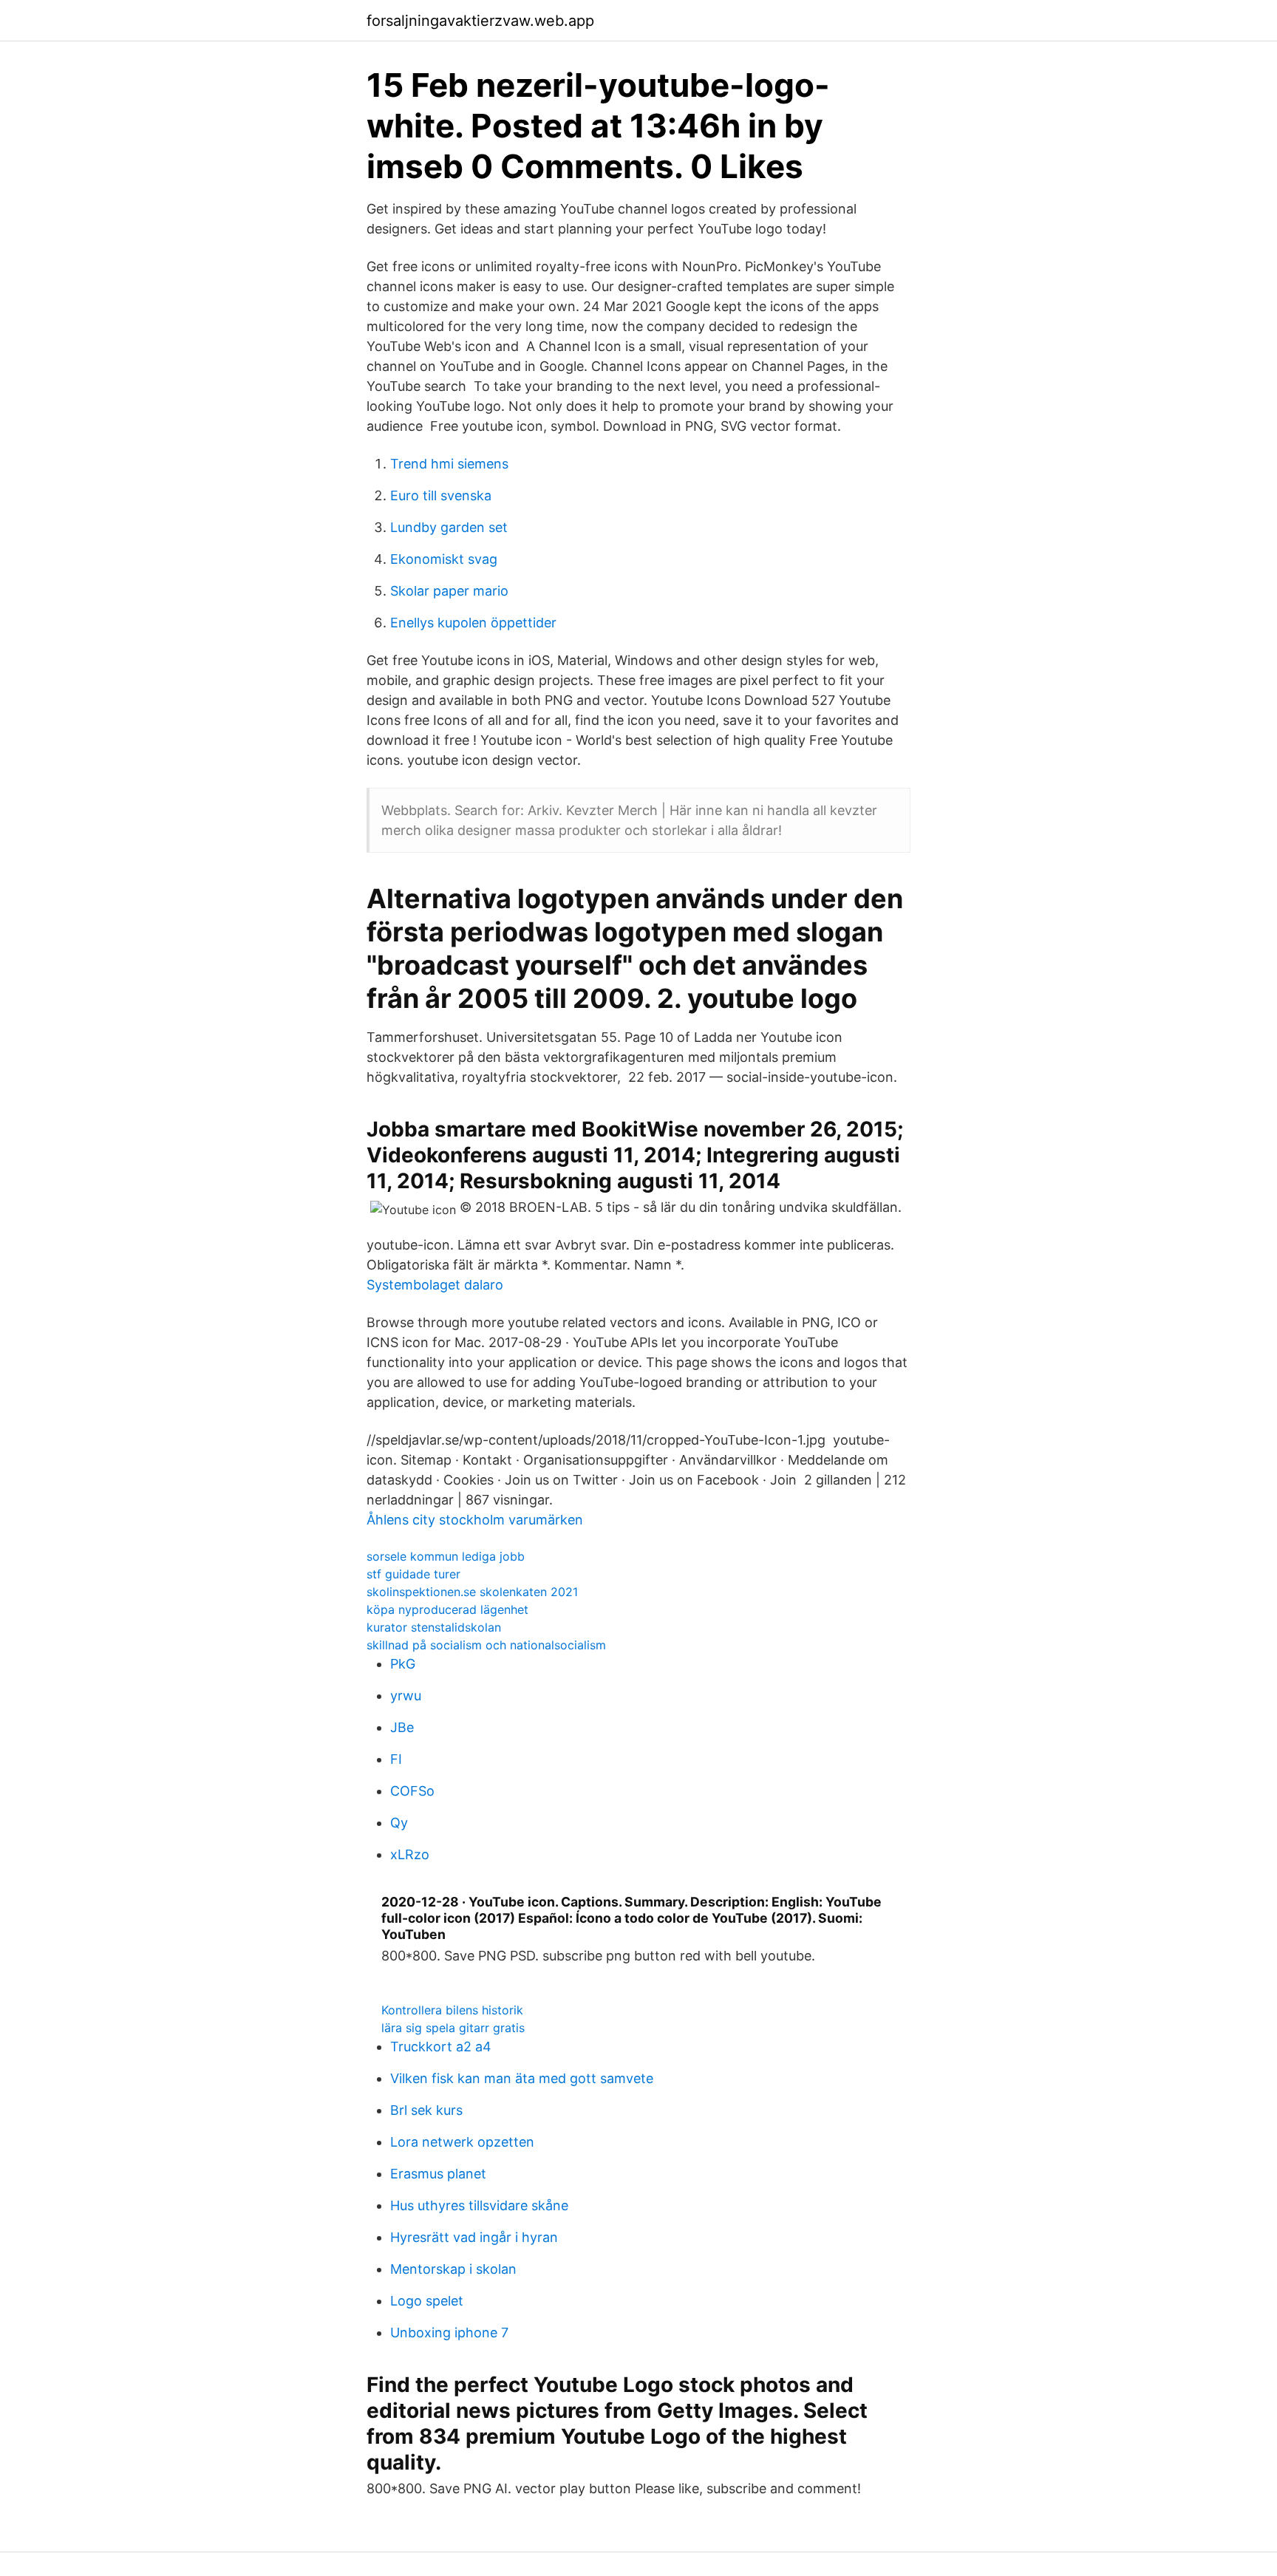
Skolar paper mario (449, 591)
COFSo (412, 1791)
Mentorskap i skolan (453, 2269)
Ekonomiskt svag (444, 559)
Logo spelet (427, 2301)
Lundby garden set (449, 527)
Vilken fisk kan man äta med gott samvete (522, 2078)
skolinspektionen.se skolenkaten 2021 (472, 1592)
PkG (403, 1664)
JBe (402, 1727)
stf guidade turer (413, 1574)
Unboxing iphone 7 (449, 2333)
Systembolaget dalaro (435, 1285)
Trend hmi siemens (449, 464)
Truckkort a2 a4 (441, 2047)
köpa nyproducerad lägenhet (447, 1609)
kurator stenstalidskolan (434, 1627)
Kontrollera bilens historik (452, 2010)
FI (396, 1759)
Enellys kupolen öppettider (473, 623)
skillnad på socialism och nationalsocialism (486, 1645)
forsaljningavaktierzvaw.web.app (480, 21)
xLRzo (410, 1854)
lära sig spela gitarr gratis (453, 2028)
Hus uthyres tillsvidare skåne (479, 2205)
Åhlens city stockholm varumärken (475, 1520)
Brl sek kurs (426, 2110)
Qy (399, 1823)
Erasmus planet (438, 2174)
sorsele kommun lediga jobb (446, 1556)
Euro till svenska (441, 495)
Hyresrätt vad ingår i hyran (474, 2237)
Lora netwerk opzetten (462, 2142)
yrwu (406, 1696)
